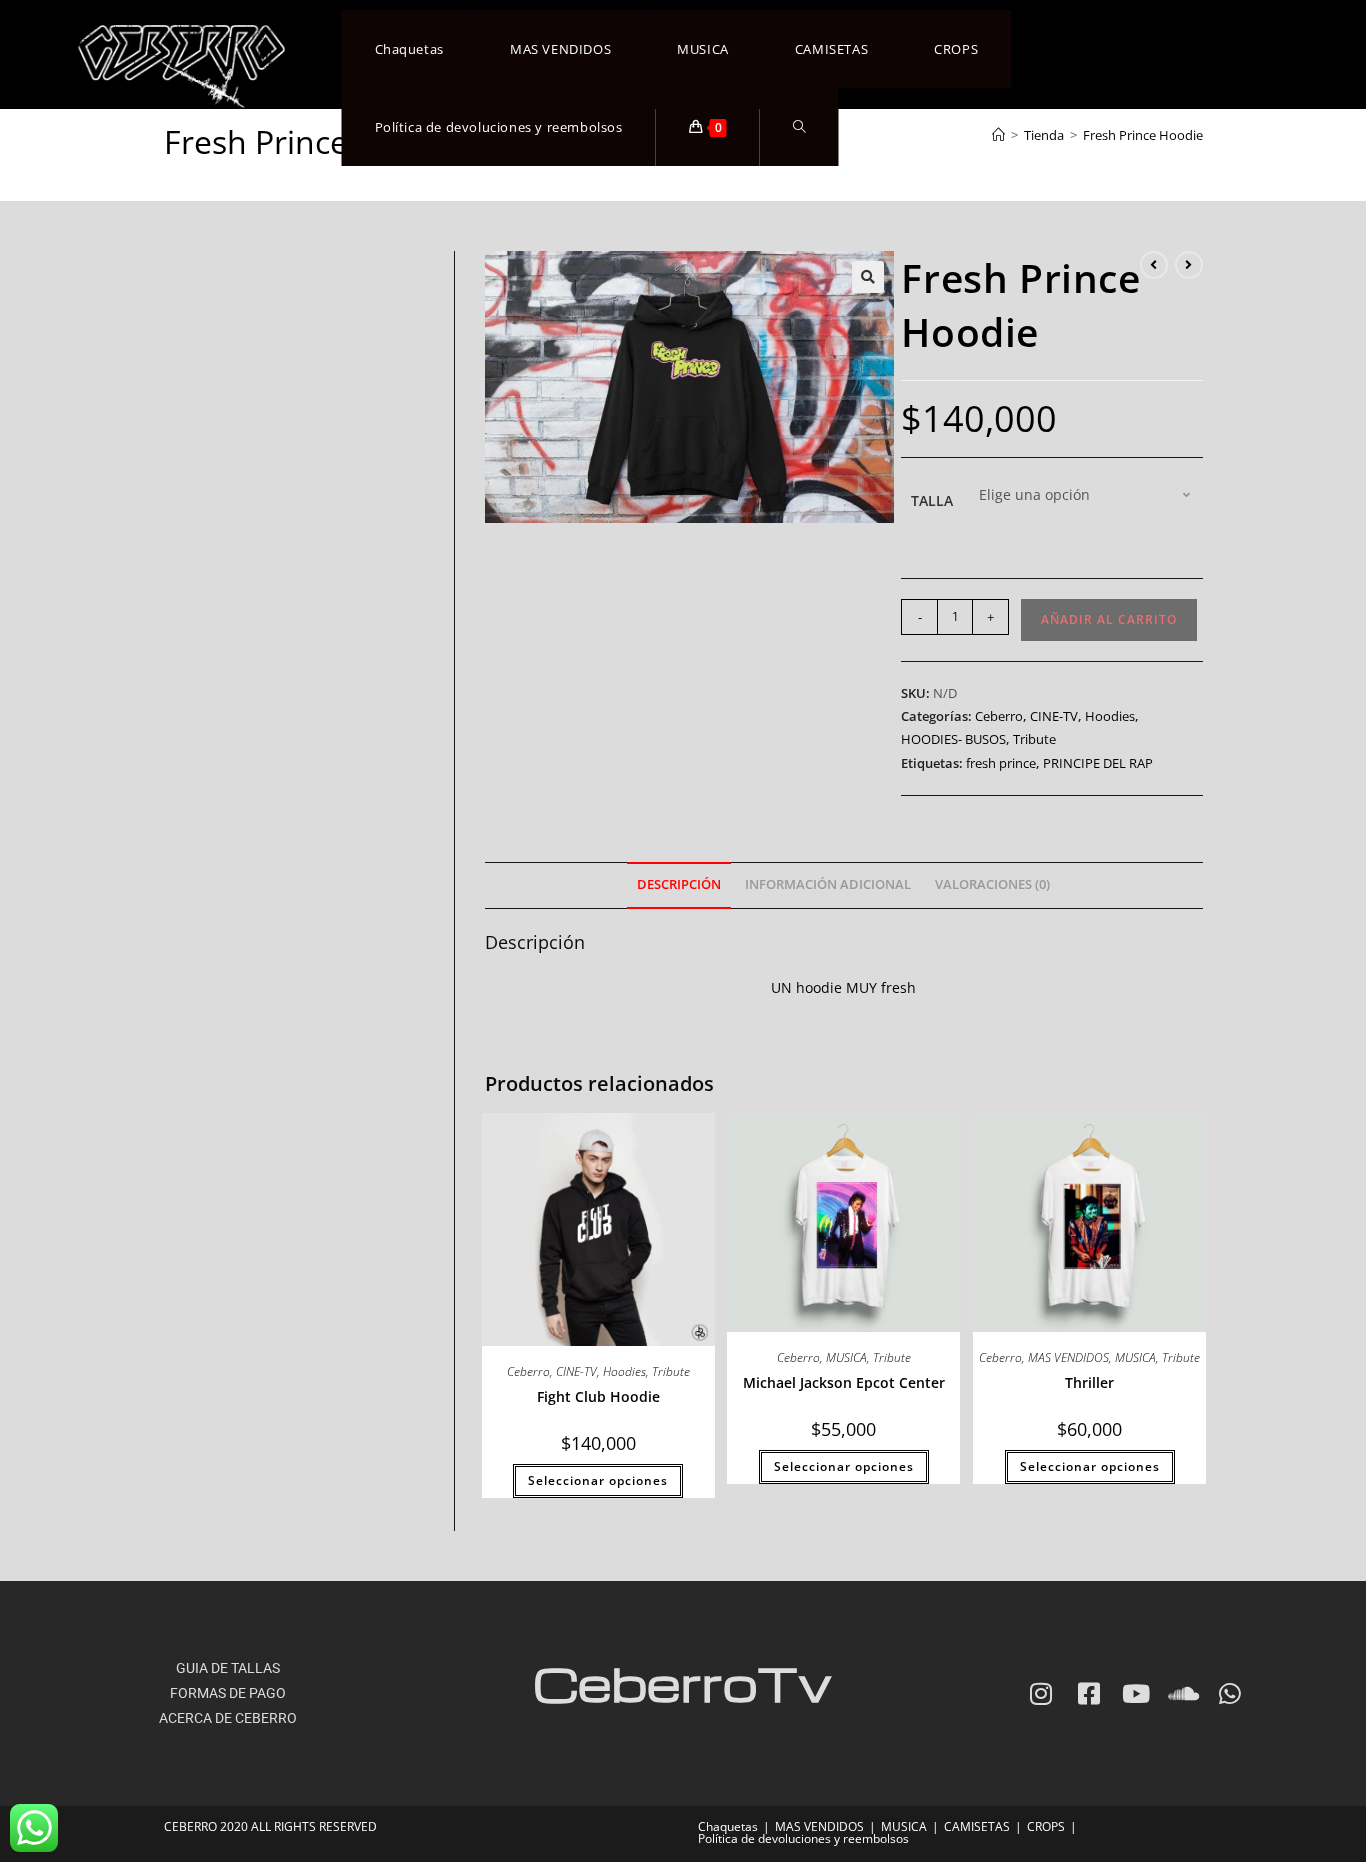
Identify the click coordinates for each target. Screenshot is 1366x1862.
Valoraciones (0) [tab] (992, 884)
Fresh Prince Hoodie (1143, 135)
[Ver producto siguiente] (1189, 265)
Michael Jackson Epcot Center (844, 1382)
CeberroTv (682, 1682)
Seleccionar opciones (598, 1480)
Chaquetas (728, 1826)
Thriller (1089, 1382)
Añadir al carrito (1109, 619)
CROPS (1046, 1826)
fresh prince (1001, 763)
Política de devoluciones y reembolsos (803, 1838)
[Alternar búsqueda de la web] (799, 127)
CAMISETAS (977, 1826)
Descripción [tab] (679, 884)
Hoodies (1110, 716)
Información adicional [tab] (828, 884)
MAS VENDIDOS (1068, 1357)
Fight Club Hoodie (598, 1396)
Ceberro (999, 716)
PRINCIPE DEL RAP (1098, 763)
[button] (868, 277)
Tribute (1034, 739)
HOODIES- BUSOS (953, 739)
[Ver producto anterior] (1154, 265)
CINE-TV (1054, 716)
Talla (932, 500)
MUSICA (846, 1357)
